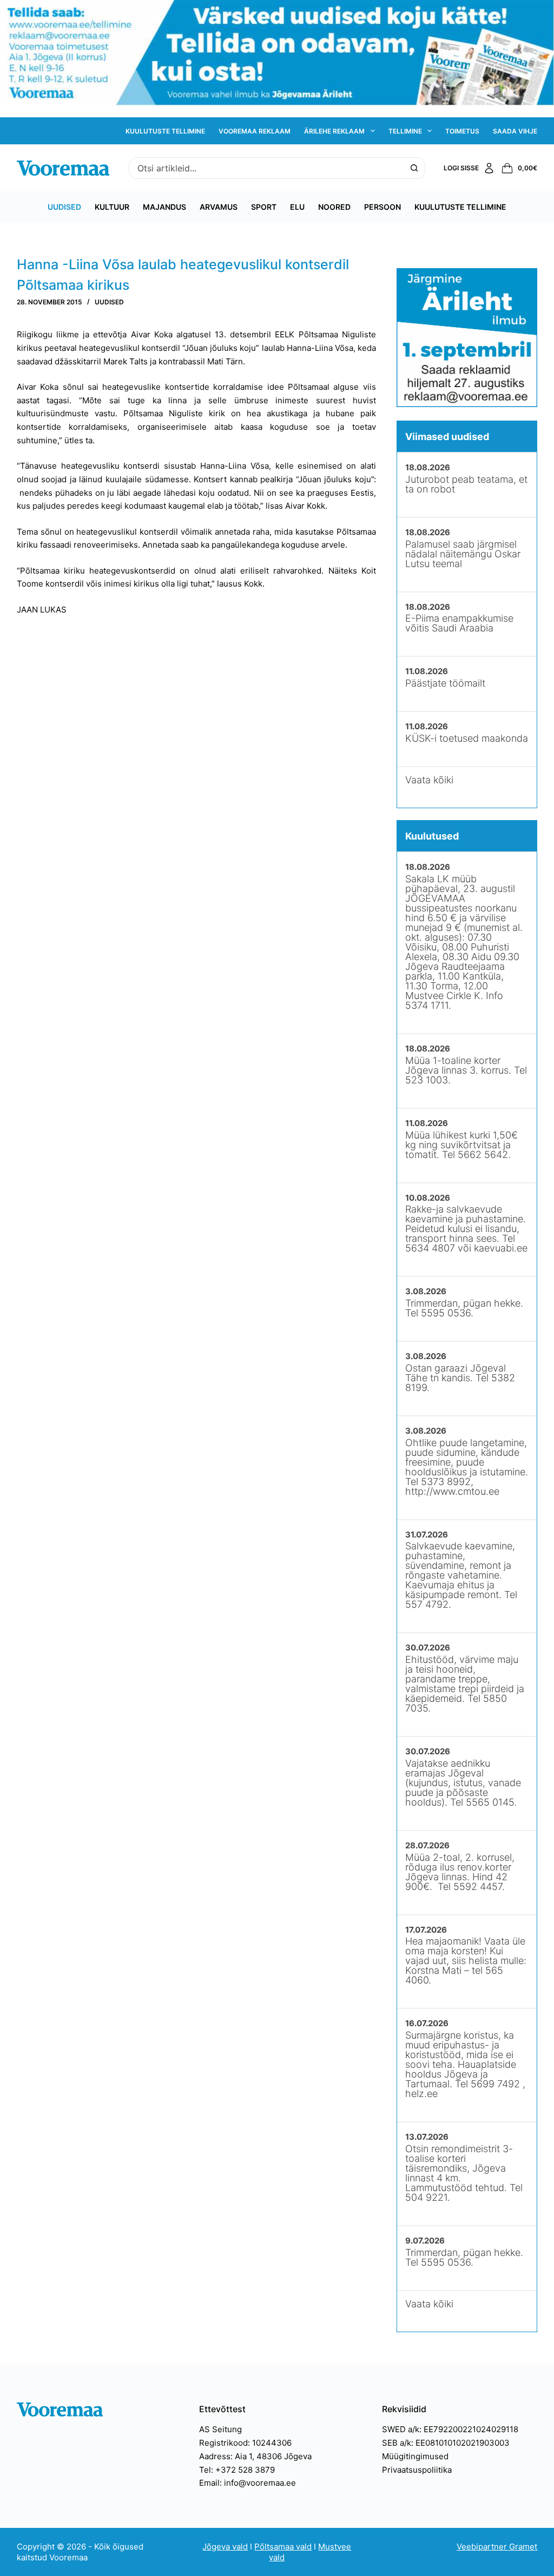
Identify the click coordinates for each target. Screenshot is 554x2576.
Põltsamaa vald (283, 2547)
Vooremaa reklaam (255, 131)
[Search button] (414, 168)
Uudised (64, 207)
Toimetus (462, 131)
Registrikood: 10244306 (245, 2443)
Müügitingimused (415, 2456)
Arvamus (219, 207)
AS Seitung (220, 2429)
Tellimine (405, 131)
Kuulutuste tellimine (165, 131)
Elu (297, 207)
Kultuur (112, 207)
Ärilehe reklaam (334, 131)
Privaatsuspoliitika (417, 2470)
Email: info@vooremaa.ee (248, 2483)
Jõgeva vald (225, 2547)
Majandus (164, 207)
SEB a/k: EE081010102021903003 (446, 2443)
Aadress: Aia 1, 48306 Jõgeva (255, 2456)
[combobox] (267, 168)
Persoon (382, 207)
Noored (334, 207)
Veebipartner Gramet (497, 2547)
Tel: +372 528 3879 (237, 2470)
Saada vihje (515, 131)
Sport (264, 207)
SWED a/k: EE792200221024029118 (450, 2429)
